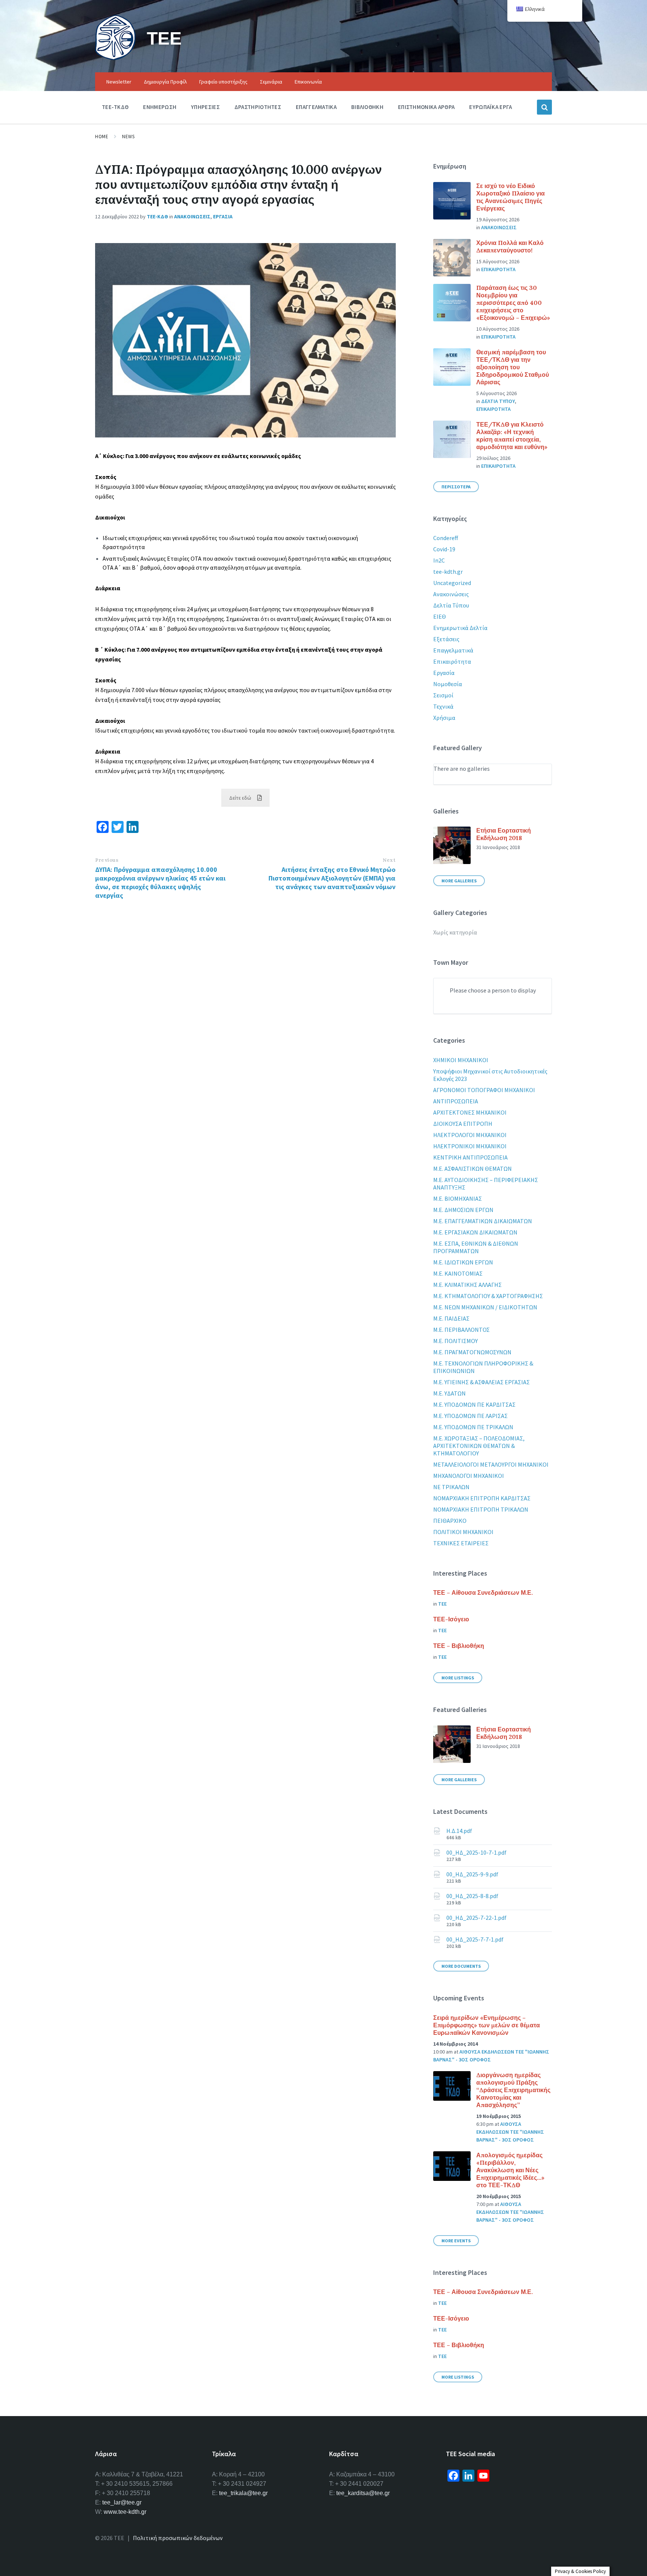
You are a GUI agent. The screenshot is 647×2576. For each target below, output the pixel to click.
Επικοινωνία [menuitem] (308, 82)
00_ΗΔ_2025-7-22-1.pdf (476, 1918)
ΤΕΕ (164, 38)
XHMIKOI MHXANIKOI (461, 1060)
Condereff (446, 538)
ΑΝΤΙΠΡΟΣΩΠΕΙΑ (456, 1101)
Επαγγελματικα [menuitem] (316, 107)
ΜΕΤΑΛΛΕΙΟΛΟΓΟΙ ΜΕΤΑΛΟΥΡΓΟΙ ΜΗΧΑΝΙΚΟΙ (491, 1464)
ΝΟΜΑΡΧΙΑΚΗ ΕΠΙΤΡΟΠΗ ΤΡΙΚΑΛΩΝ (481, 1509)
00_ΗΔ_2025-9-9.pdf (472, 1874)
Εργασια (223, 216)
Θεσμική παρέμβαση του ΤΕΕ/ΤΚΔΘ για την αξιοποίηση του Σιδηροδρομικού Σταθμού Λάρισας (513, 367)
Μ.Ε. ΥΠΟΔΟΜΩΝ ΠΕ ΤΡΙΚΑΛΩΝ (473, 1427)
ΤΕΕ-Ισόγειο (451, 1619)
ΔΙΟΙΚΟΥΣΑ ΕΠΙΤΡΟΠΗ (463, 1124)
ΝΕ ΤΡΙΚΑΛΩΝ (451, 1487)
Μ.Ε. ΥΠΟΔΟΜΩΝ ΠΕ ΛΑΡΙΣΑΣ (470, 1416)
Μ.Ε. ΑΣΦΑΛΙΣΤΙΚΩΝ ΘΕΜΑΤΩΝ (473, 1169)
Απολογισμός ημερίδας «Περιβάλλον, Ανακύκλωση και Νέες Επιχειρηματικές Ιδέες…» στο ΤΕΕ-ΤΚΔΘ (510, 2170)
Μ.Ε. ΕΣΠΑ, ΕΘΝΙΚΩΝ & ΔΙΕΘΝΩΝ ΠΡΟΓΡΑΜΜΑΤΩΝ (476, 1247)
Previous (107, 860)
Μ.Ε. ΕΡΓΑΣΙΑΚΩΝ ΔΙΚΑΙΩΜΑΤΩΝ (475, 1232)
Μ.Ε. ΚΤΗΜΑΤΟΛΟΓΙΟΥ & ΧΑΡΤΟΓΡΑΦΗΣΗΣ (488, 1296)
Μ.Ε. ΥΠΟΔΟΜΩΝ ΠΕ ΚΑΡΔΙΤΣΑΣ (474, 1404)
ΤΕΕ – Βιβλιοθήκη (459, 1646)
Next (389, 860)
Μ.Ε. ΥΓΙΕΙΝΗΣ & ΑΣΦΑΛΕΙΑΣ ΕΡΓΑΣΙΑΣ (482, 1382)
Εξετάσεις (446, 639)
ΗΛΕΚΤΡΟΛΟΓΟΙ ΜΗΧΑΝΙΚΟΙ (470, 1135)
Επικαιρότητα (452, 661)
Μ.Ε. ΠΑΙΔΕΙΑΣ (451, 1318)
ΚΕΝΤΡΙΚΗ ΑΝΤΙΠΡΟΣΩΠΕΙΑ (470, 1157)
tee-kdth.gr (448, 572)
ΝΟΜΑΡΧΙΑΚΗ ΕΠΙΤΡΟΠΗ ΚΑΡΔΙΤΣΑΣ (482, 1498)
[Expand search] (544, 107)
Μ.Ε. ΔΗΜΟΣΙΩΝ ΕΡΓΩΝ (463, 1210)
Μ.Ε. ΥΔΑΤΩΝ (449, 1393)
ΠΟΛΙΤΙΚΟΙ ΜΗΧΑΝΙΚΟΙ (463, 1532)
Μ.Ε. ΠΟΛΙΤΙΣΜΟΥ (455, 1341)
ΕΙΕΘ (440, 616)
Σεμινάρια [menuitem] (271, 82)
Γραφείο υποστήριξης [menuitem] (223, 82)
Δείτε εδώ (240, 798)
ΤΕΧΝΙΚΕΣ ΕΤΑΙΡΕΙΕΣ (461, 1543)
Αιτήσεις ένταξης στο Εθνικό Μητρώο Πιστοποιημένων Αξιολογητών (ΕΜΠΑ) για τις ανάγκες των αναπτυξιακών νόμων (332, 878)
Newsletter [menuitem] (119, 82)
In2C (439, 560)
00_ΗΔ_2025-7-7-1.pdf (475, 1939)
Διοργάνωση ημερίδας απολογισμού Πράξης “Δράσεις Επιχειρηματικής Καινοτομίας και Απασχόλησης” (513, 2090)
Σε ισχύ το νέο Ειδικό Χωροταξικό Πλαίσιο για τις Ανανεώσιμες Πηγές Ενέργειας (511, 197)
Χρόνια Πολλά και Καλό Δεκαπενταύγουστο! (510, 246)
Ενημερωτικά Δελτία (460, 628)
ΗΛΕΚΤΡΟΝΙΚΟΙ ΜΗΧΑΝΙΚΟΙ (470, 1146)
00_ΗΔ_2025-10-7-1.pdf (476, 1852)
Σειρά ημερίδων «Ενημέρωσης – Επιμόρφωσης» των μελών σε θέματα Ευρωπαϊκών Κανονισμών (487, 2025)
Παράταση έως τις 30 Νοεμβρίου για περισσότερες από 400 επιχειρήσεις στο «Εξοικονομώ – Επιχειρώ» (513, 303)
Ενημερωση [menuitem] (160, 107)
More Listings (458, 1678)
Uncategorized (452, 583)
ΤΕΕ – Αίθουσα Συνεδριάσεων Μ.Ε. (483, 1592)
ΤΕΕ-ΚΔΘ (157, 216)
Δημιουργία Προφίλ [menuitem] (165, 82)
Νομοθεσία (448, 684)
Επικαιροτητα (498, 269)
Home (102, 137)
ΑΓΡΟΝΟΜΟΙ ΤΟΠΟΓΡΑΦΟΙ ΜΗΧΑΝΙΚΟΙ (484, 1090)
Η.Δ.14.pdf (459, 1831)
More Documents (461, 1966)
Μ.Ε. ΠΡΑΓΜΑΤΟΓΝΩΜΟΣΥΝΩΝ (472, 1352)
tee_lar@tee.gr (122, 2502)
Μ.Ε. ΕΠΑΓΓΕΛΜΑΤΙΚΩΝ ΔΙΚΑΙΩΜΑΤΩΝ (483, 1221)
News (128, 137)
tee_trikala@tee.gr (243, 2493)
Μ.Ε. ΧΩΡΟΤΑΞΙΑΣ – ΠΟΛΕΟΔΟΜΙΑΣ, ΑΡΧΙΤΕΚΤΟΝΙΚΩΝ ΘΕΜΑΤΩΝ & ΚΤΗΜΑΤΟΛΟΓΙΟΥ (479, 1446)
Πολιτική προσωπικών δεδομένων (178, 2538)
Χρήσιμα (444, 718)
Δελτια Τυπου (498, 401)
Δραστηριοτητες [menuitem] (258, 107)
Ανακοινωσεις (192, 216)
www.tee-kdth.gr (125, 2512)
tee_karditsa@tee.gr (363, 2493)
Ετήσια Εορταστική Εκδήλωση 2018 (504, 834)
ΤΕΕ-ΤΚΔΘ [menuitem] (115, 107)
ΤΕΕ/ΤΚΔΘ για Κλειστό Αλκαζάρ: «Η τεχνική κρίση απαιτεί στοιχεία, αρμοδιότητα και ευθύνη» (512, 436)
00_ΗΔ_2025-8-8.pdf (472, 1896)
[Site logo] (115, 58)
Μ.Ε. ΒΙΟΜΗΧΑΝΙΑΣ (458, 1198)
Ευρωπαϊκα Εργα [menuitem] (490, 107)
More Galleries (459, 881)
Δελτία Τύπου (451, 605)
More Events (456, 2241)
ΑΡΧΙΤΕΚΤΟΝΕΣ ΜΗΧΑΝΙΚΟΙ (470, 1112)
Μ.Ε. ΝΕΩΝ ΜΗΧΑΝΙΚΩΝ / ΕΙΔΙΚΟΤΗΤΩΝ (485, 1307)
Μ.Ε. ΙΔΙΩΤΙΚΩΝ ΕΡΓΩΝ (463, 1262)
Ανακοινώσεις (451, 594)
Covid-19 (444, 549)
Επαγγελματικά (453, 650)
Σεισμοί (443, 695)
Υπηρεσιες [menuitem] (205, 107)
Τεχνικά (443, 706)
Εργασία (444, 673)
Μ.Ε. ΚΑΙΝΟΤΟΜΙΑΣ (458, 1273)
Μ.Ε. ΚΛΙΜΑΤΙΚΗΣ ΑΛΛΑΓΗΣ (467, 1285)
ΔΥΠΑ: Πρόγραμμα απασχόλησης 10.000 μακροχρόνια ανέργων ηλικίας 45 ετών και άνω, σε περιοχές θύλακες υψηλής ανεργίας (160, 882)
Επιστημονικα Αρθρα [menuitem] (426, 107)
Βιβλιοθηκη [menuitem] (367, 107)
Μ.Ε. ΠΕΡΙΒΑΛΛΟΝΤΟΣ (461, 1330)
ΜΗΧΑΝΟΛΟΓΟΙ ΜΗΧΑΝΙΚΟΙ (469, 1476)
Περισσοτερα (456, 487)
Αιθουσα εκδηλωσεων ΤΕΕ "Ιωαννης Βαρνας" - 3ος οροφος (510, 2132)
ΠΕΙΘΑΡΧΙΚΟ (450, 1521)
